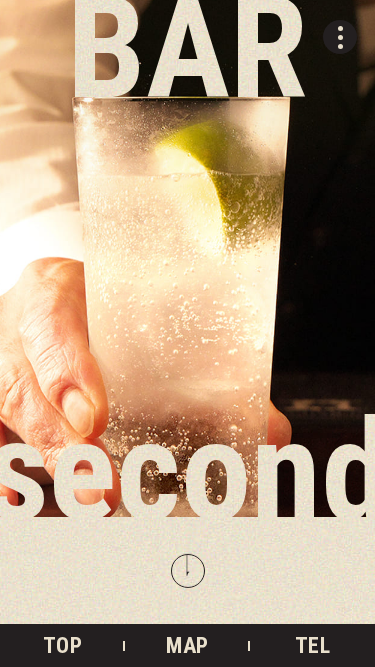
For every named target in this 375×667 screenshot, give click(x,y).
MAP (187, 645)
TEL (312, 645)
